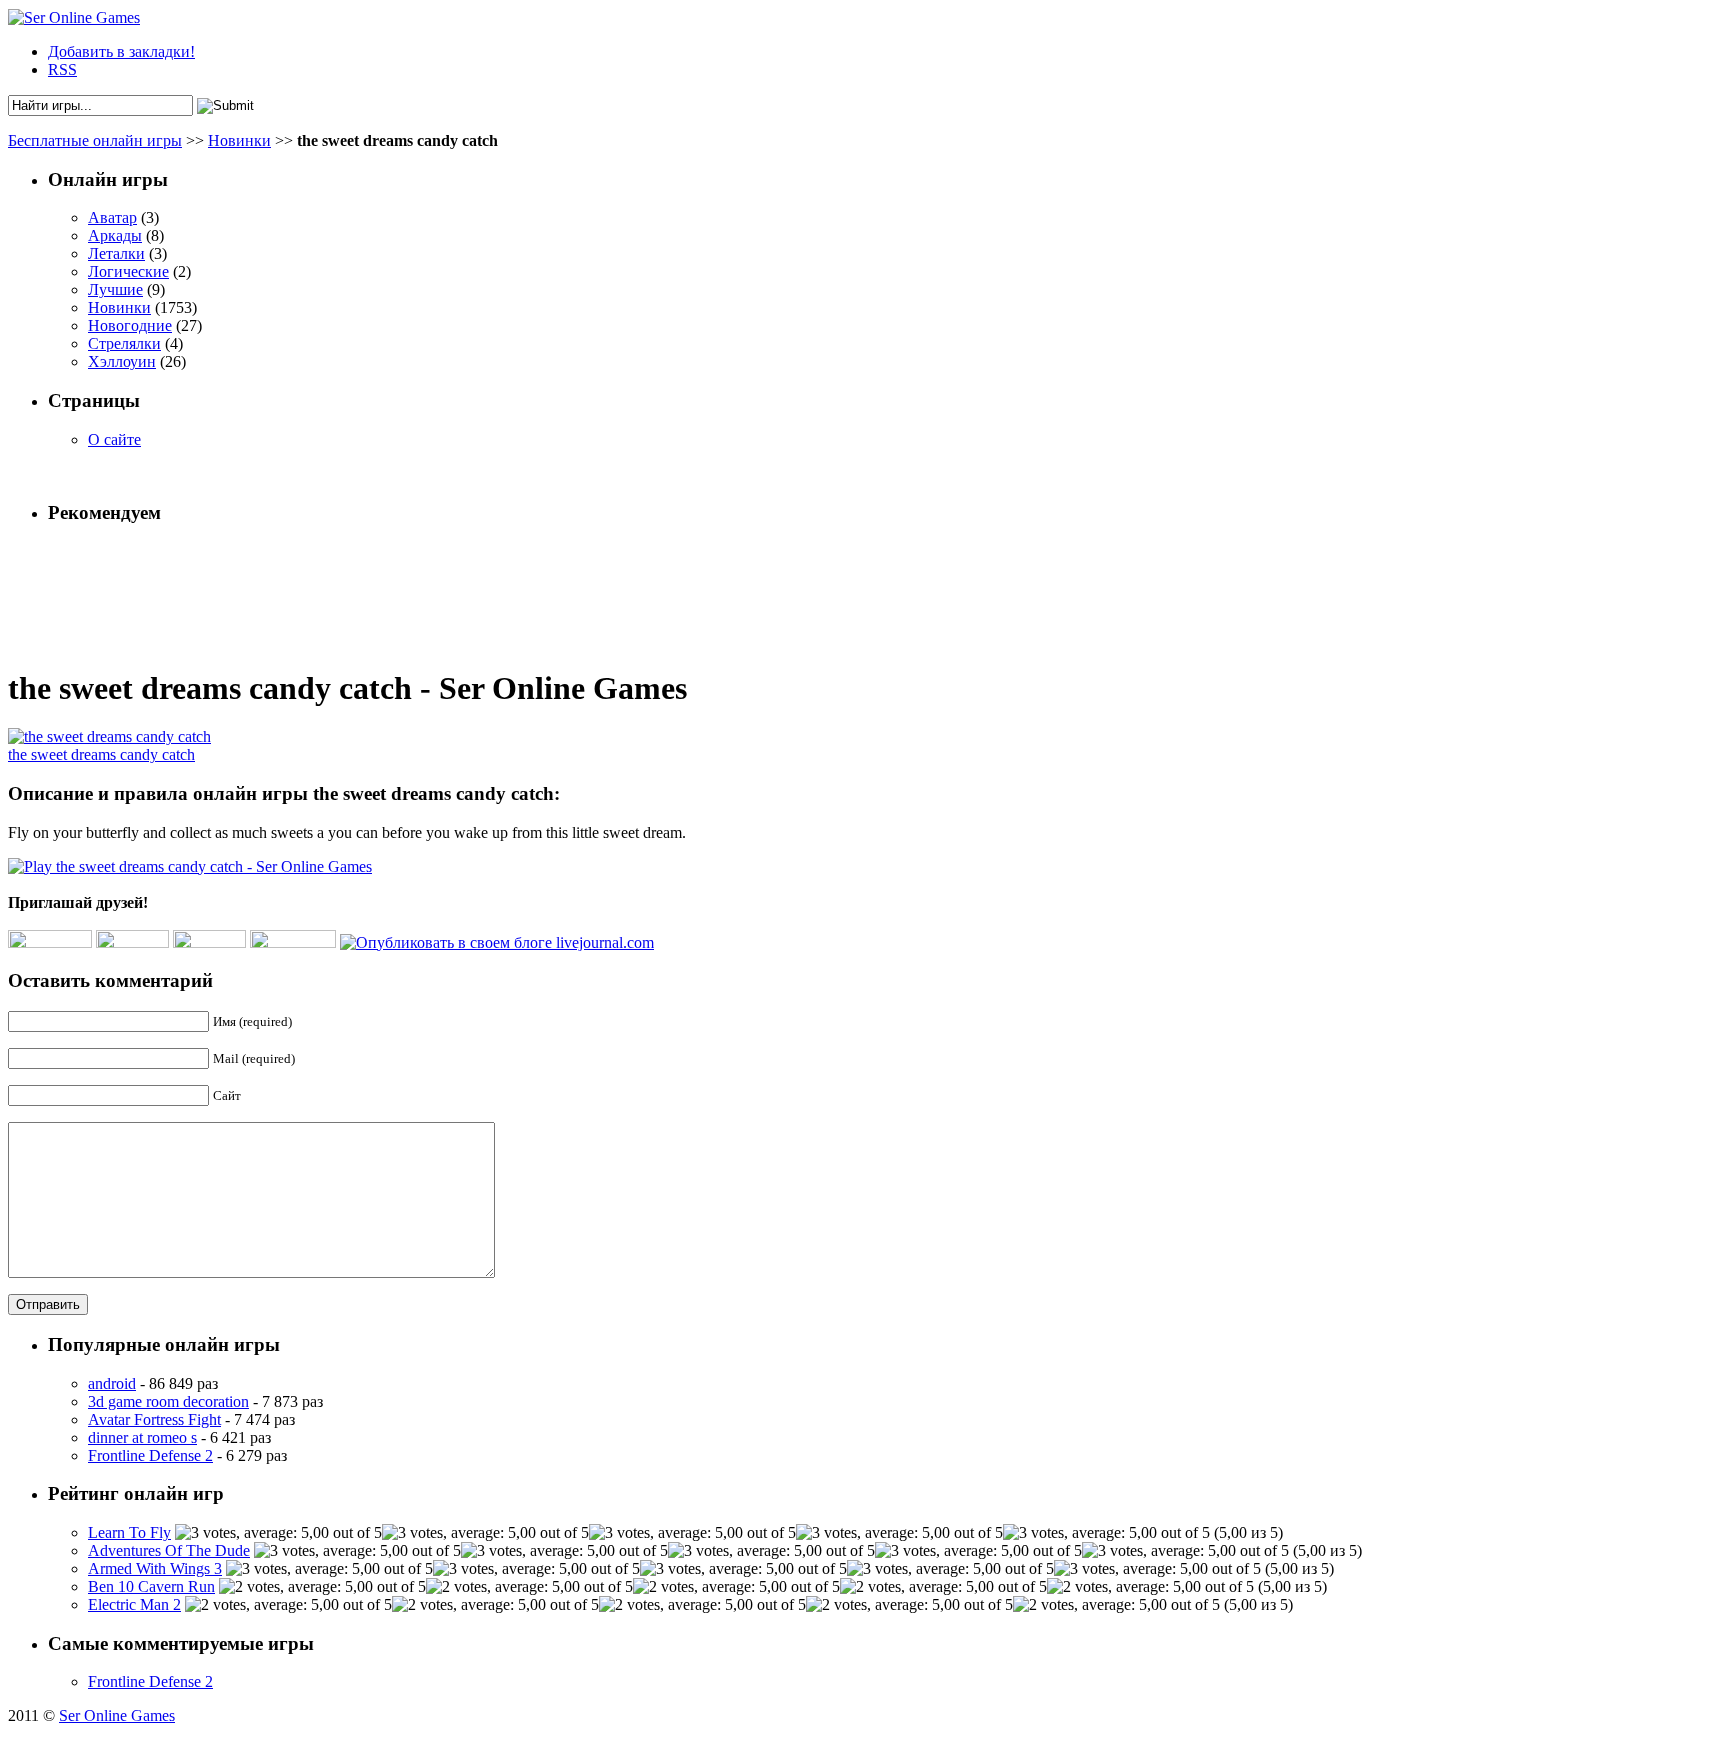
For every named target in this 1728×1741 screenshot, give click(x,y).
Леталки (116, 253)
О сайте (114, 439)
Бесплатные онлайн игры (95, 140)
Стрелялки (124, 343)
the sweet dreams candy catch (101, 754)
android (112, 1383)
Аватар (112, 217)
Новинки (239, 140)
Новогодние (130, 325)
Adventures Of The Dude (169, 1550)
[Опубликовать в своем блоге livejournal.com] (497, 942)
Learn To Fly (129, 1532)
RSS (62, 69)
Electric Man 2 (134, 1604)
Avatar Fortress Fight (154, 1419)
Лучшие (115, 289)
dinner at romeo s (142, 1437)
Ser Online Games (117, 1715)
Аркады (115, 235)
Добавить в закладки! (121, 51)
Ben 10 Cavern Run (151, 1586)
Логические (128, 271)
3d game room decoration (168, 1401)
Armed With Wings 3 (155, 1568)
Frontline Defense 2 (150, 1455)
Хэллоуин (122, 361)
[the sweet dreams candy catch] (109, 736)
